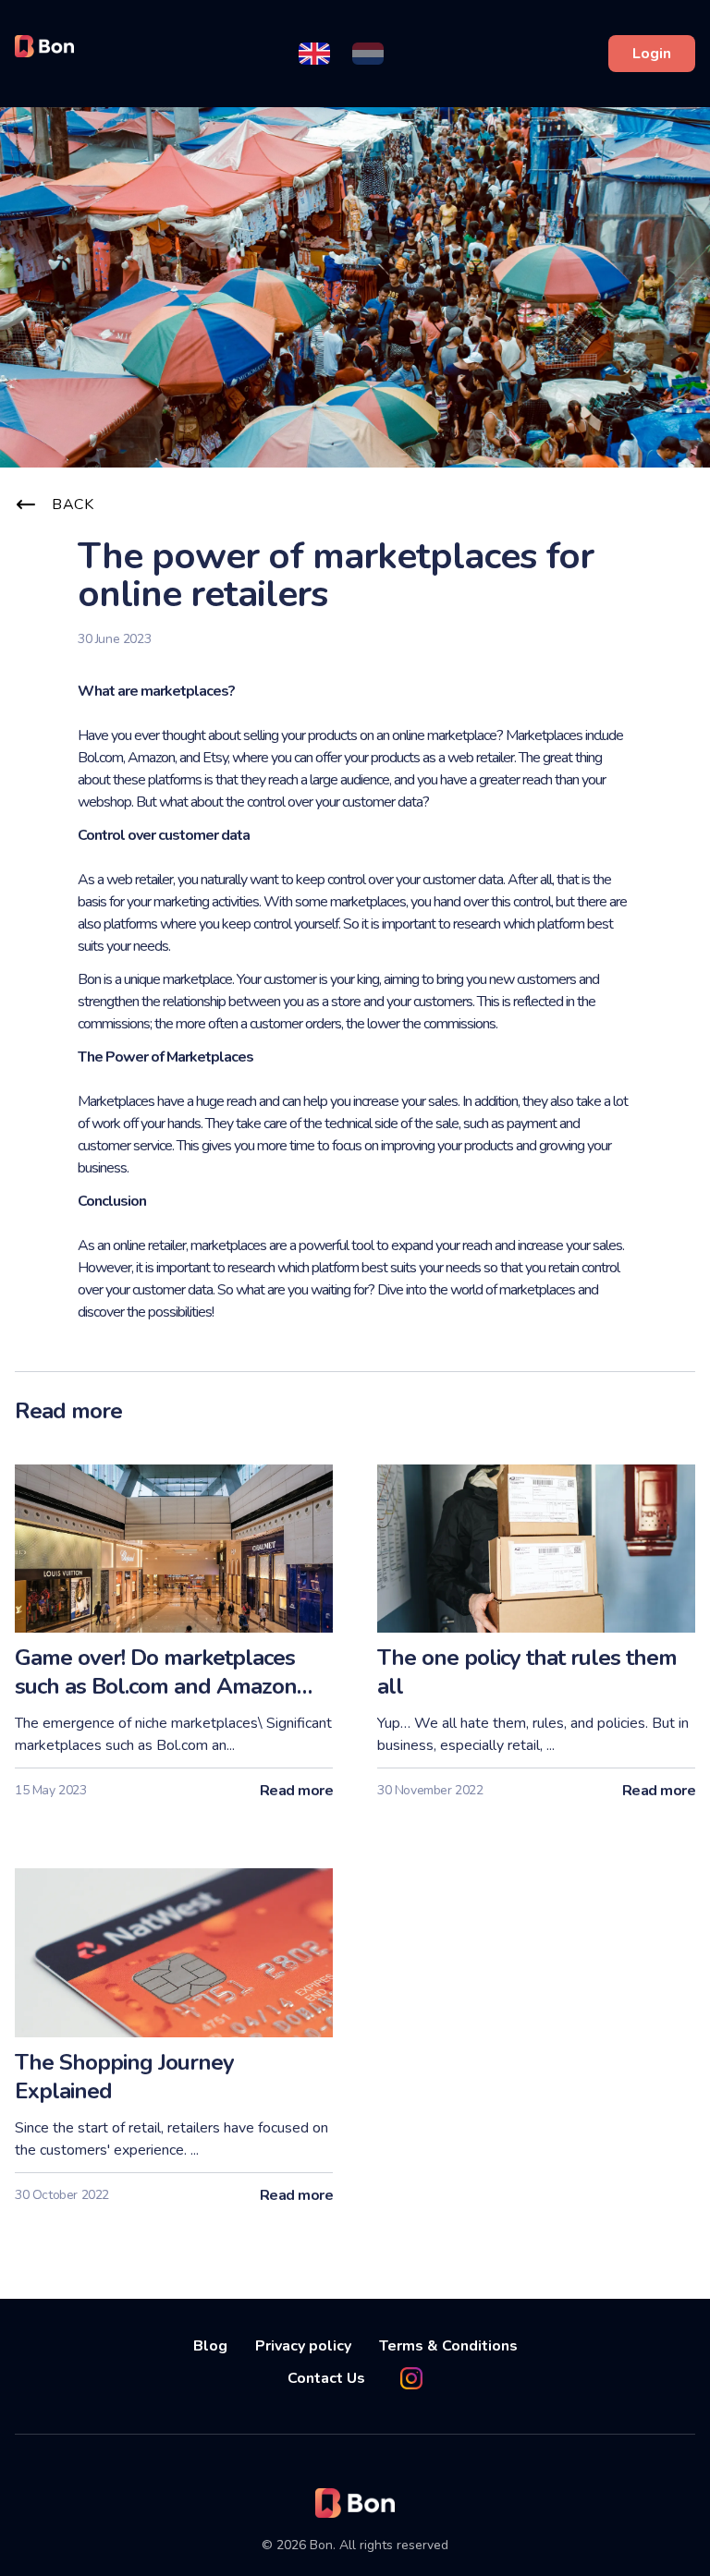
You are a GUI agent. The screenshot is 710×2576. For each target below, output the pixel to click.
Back (73, 504)
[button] (314, 54)
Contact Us (326, 2378)
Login (652, 54)
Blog (210, 2346)
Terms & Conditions (448, 2346)
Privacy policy (303, 2346)
